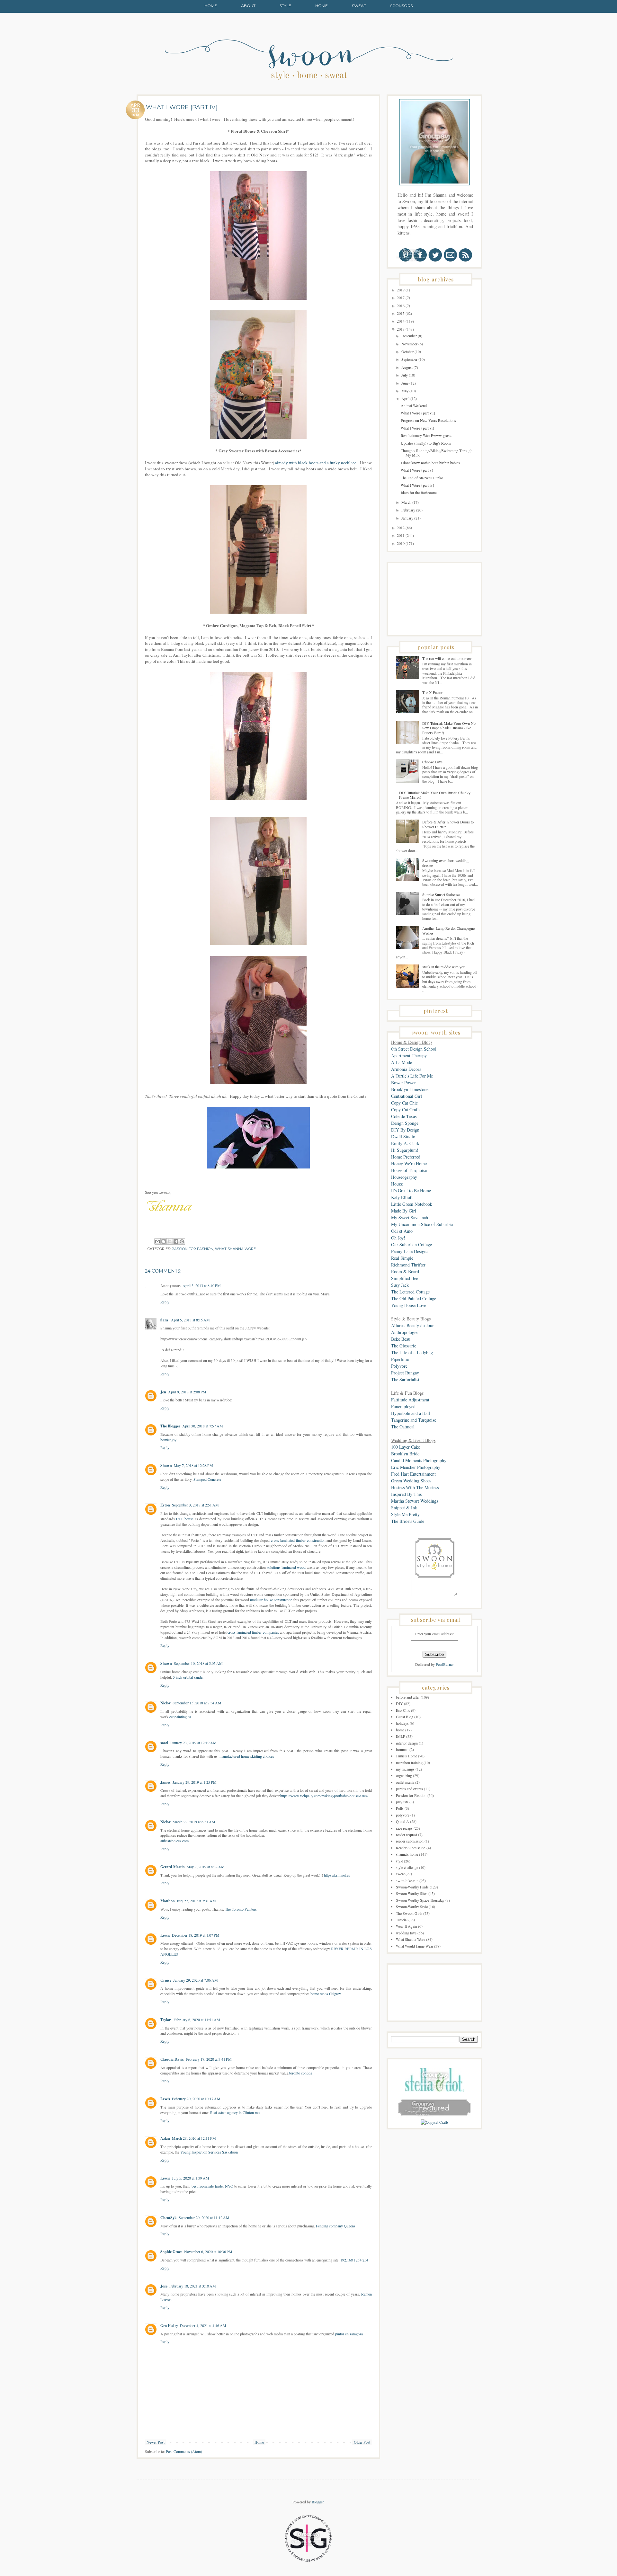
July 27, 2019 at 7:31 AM (196, 1901)
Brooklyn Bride (405, 1454)
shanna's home (407, 1854)
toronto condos (301, 2073)
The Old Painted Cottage (414, 1298)
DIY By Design (405, 1130)
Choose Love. (433, 762)
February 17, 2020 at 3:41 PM (209, 2059)
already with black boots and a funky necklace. (316, 463)
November (410, 344)
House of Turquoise (409, 1170)
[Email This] (157, 1241)
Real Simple (402, 1258)
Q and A (402, 1821)
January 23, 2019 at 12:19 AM (193, 1743)
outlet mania (405, 1782)
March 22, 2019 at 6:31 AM (194, 1822)
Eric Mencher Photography (416, 1467)
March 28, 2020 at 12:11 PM (194, 2138)
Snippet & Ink (404, 1508)
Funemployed (403, 1406)
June (405, 383)
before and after (408, 1697)
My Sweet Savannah (410, 1217)
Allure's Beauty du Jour (412, 1325)
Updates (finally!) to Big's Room (426, 443)
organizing (404, 1775)
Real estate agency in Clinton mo (235, 2112)
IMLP (401, 1736)
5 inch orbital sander (188, 1677)
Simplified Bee (405, 1278)
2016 (401, 306)
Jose (164, 2286)
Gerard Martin (173, 1867)
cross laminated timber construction (298, 1540)
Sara (165, 1320)
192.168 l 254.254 (354, 2260)
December (410, 336)
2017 (401, 298)
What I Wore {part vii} (418, 413)
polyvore (403, 1815)
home (400, 1730)
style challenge (407, 1867)
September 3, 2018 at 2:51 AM (195, 1505)
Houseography (404, 1177)
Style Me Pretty (405, 1514)
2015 (401, 313)
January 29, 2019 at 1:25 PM (195, 1782)
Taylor (166, 2020)
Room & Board (405, 1271)
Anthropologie (404, 1332)
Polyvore (399, 1366)
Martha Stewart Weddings (415, 1501)
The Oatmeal (403, 1427)
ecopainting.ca (180, 1717)
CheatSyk (169, 2218)
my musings (405, 1769)
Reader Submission (411, 1848)
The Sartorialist (405, 1379)
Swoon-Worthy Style (412, 1906)
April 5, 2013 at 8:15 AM (190, 1320)
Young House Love (409, 1305)
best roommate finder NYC (212, 2186)
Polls (400, 1808)
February (409, 510)
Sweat (359, 6)
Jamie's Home (407, 1756)
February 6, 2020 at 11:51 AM (197, 2020)
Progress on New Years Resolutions (428, 420)
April (406, 398)
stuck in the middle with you (444, 967)
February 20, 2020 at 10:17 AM (196, 2099)
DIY (399, 1703)
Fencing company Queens (336, 2226)
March (407, 502)
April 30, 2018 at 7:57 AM (203, 1426)
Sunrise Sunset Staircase (441, 894)
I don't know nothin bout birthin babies (430, 463)
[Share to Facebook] (176, 1241)
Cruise (166, 1980)
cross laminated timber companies (253, 1632)
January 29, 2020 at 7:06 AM (196, 1980)
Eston (165, 1505)
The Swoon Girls (409, 1913)
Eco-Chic (403, 1710)
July (405, 375)
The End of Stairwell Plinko (422, 478)
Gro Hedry (169, 2326)
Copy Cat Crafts (406, 1110)
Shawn (166, 1466)
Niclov (165, 1703)
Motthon (168, 1901)
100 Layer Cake (406, 1447)
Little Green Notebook (412, 1204)
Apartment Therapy (409, 1056)
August (407, 367)
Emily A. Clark (405, 1143)
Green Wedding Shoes (411, 1481)
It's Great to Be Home (411, 1190)
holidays (402, 1723)
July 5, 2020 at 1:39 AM (191, 2178)
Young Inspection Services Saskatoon (209, 2152)
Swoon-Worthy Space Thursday (420, 1900)
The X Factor (432, 692)
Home (211, 6)
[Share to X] (170, 1241)
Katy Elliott (402, 1197)
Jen (163, 1392)
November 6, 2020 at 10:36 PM (208, 2252)
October (408, 351)
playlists (402, 1802)
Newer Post (156, 2442)
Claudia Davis (172, 2059)
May (405, 391)
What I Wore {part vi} (418, 428)
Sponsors (401, 6)
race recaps (404, 1828)
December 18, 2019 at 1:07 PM (196, 1935)
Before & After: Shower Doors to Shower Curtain (448, 824)
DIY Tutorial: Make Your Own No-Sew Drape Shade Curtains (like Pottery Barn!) (450, 728)
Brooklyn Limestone (410, 1089)
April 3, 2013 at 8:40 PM (202, 1285)
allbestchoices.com (174, 1841)
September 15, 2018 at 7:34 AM (197, 1703)
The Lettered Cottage (410, 1292)
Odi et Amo (402, 1231)
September (410, 359)
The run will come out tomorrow (447, 658)
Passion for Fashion (192, 1249)
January (408, 518)
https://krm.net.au (337, 1875)
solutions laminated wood (286, 1567)
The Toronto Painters (241, 1909)
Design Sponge (405, 1123)
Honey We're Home (409, 1164)
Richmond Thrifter (408, 1265)
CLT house (185, 1519)
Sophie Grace (171, 2252)
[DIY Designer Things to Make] (435, 2122)
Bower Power (403, 1083)
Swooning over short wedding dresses (445, 863)
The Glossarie (404, 1346)
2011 (401, 535)
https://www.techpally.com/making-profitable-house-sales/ (324, 1796)
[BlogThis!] (164, 1241)
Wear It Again (407, 1926)
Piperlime (400, 1359)
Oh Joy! (398, 1238)
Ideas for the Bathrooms (419, 493)
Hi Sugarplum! (405, 1150)
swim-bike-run (407, 1880)
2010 (401, 543)
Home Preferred (406, 1157)
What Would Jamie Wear (415, 1946)
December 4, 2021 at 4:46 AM (203, 2325)
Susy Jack (400, 1285)
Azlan (165, 2138)
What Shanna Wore (235, 1249)
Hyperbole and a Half (411, 1413)
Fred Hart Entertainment (413, 1474)
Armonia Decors (406, 1069)
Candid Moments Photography (419, 1460)
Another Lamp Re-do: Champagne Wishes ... (448, 930)
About (248, 6)
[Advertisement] (423, 599)
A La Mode (402, 1062)
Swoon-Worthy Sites (412, 1893)
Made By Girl (404, 1211)
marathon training (409, 1763)
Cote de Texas (404, 1116)
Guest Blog (405, 1717)
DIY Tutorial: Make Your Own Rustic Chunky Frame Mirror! (435, 795)
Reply (165, 1302)
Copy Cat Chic (404, 1103)
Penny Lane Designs (410, 1251)
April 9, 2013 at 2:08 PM (187, 1392)
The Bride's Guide (408, 1521)
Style (285, 6)
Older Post (362, 2442)
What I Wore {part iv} (418, 485)
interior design (407, 1743)
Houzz (397, 1184)
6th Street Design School (414, 1049)
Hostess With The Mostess (415, 1487)
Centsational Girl (407, 1096)
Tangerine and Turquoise (414, 1420)
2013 (401, 329)
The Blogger (170, 1426)
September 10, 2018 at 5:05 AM (198, 1663)
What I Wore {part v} (417, 470)
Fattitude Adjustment (410, 1400)
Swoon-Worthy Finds (412, 1887)
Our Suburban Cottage (411, 1244)
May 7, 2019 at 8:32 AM (206, 1867)
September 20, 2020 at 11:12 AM (204, 2217)
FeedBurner (445, 1664)
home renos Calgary (326, 1994)
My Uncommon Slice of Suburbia (422, 1224)
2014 (401, 321)
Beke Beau (401, 1339)
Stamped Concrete (207, 1479)
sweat (400, 1874)
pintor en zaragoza (349, 2334)
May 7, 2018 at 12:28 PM (193, 1465)
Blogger (318, 2502)
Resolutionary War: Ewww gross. (426, 435)
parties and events (409, 1789)
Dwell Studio (403, 1137)
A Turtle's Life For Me (412, 1076)
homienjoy (168, 1440)
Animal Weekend (414, 405)
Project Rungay (405, 1373)
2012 (401, 528)
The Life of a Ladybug (412, 1352)
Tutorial (402, 1920)
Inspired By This (406, 1494)
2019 (401, 290)
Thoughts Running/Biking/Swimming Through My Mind (437, 453)
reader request (407, 1834)
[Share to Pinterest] (182, 1241)
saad (164, 1743)
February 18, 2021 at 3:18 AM (193, 2286)
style (399, 1861)
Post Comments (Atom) (184, 2451)
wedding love (406, 1933)
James (165, 1782)
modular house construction (271, 1600)
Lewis (165, 1935)
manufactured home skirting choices (247, 1756)
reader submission (410, 1841)
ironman (402, 1749)
